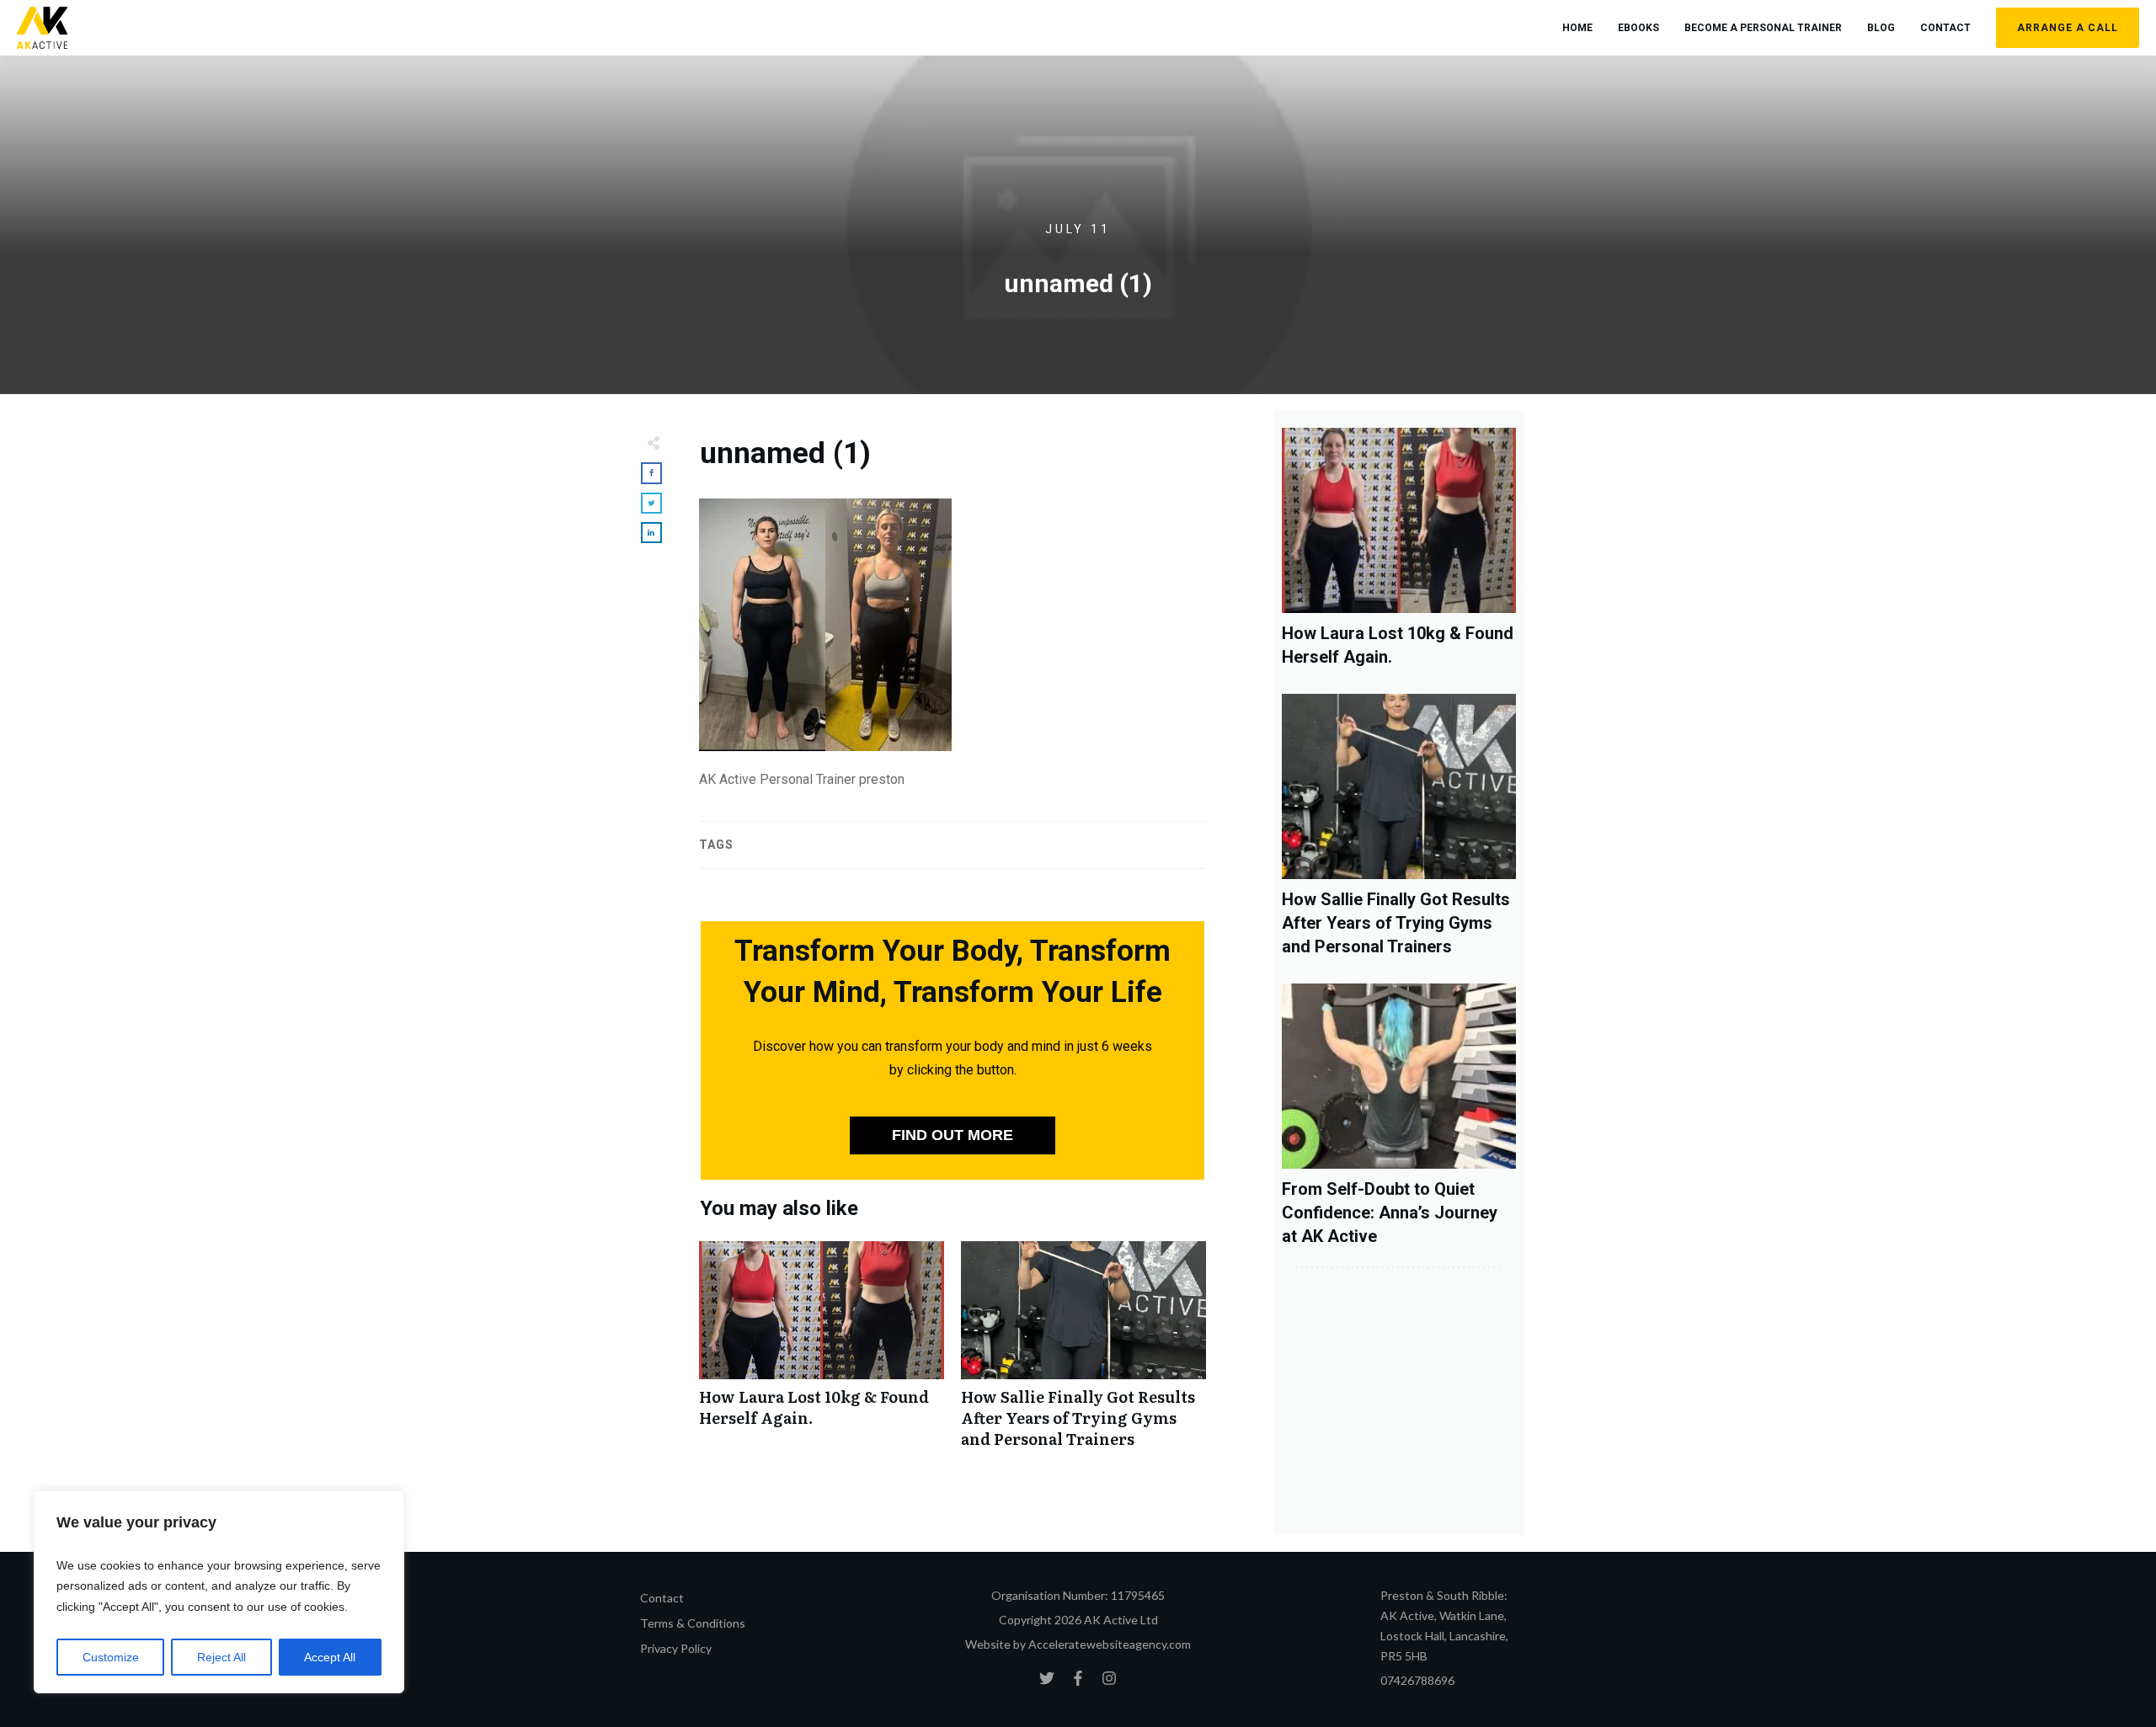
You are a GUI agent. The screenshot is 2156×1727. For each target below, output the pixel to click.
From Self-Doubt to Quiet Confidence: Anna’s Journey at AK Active (1390, 1213)
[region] (219, 1592)
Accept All (330, 1657)
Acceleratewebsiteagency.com (1110, 1644)
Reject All (221, 1657)
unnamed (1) (785, 453)
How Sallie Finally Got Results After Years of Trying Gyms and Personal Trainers (1083, 1354)
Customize (111, 1657)
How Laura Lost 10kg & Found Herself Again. (822, 1354)
